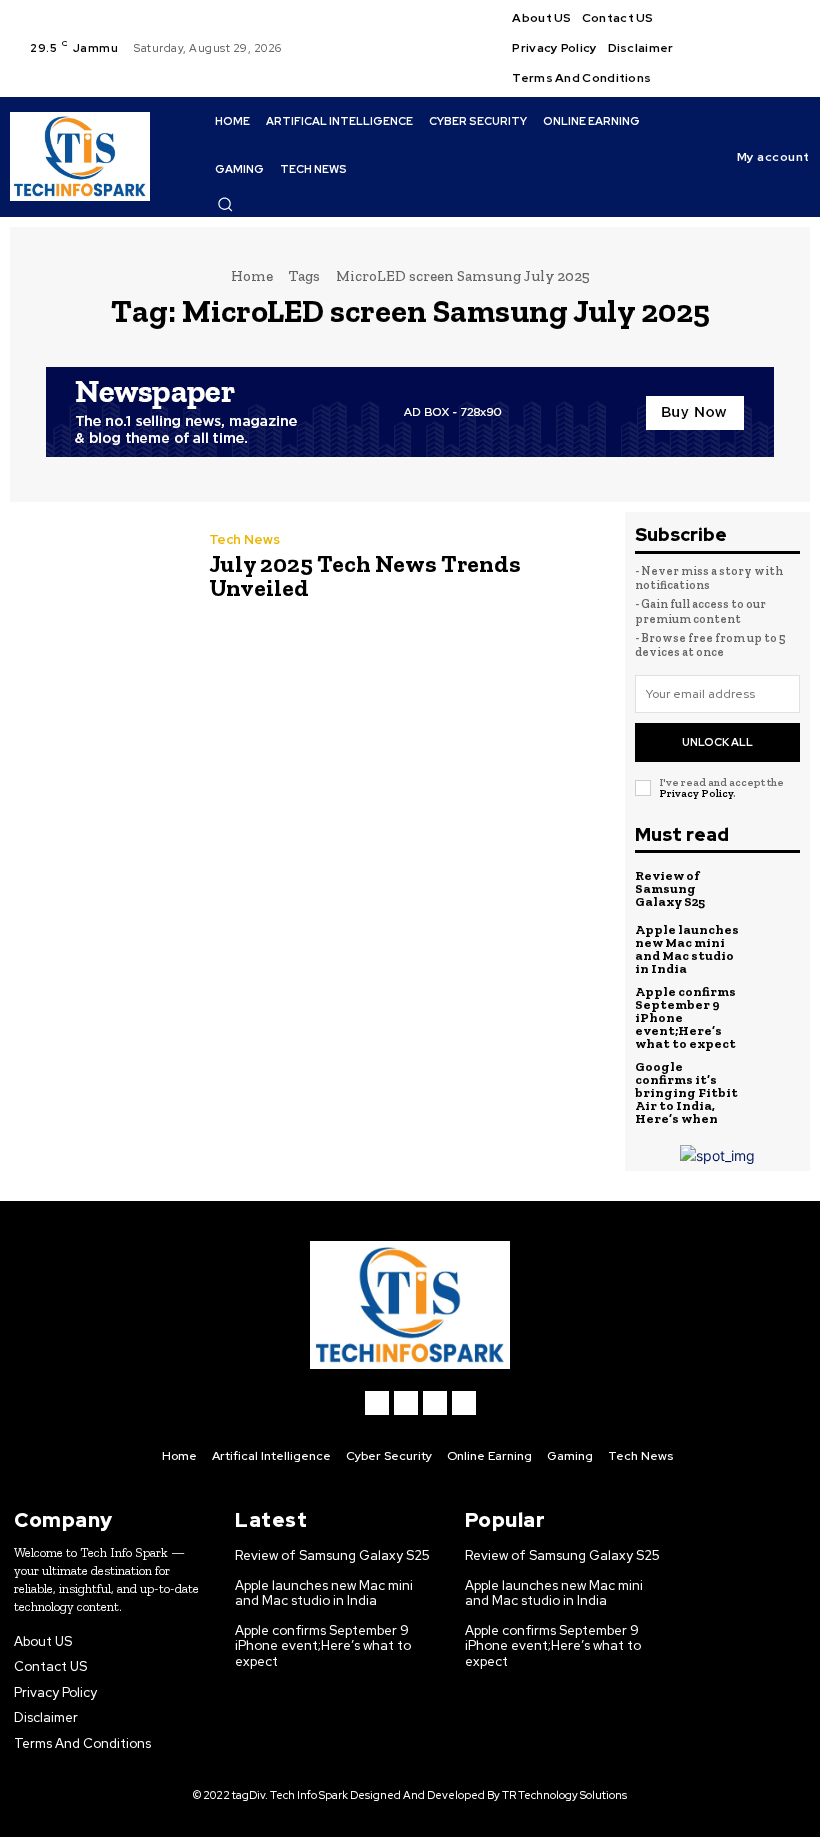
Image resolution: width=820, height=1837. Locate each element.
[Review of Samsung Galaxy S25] (776, 888)
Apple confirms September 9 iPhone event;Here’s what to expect (323, 1646)
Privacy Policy (696, 793)
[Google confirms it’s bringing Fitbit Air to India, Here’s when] (776, 1085)
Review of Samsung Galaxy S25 (670, 888)
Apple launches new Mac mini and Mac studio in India (687, 949)
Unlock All (717, 742)
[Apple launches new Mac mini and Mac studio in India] (776, 948)
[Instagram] (771, 36)
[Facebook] (771, 12)
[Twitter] (771, 61)
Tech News (244, 539)
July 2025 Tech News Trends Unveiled (365, 575)
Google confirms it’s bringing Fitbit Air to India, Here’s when (686, 1092)
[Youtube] (771, 85)
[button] (225, 204)
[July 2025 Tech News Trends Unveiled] (99, 569)
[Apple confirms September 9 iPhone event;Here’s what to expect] (776, 1010)
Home (252, 276)
